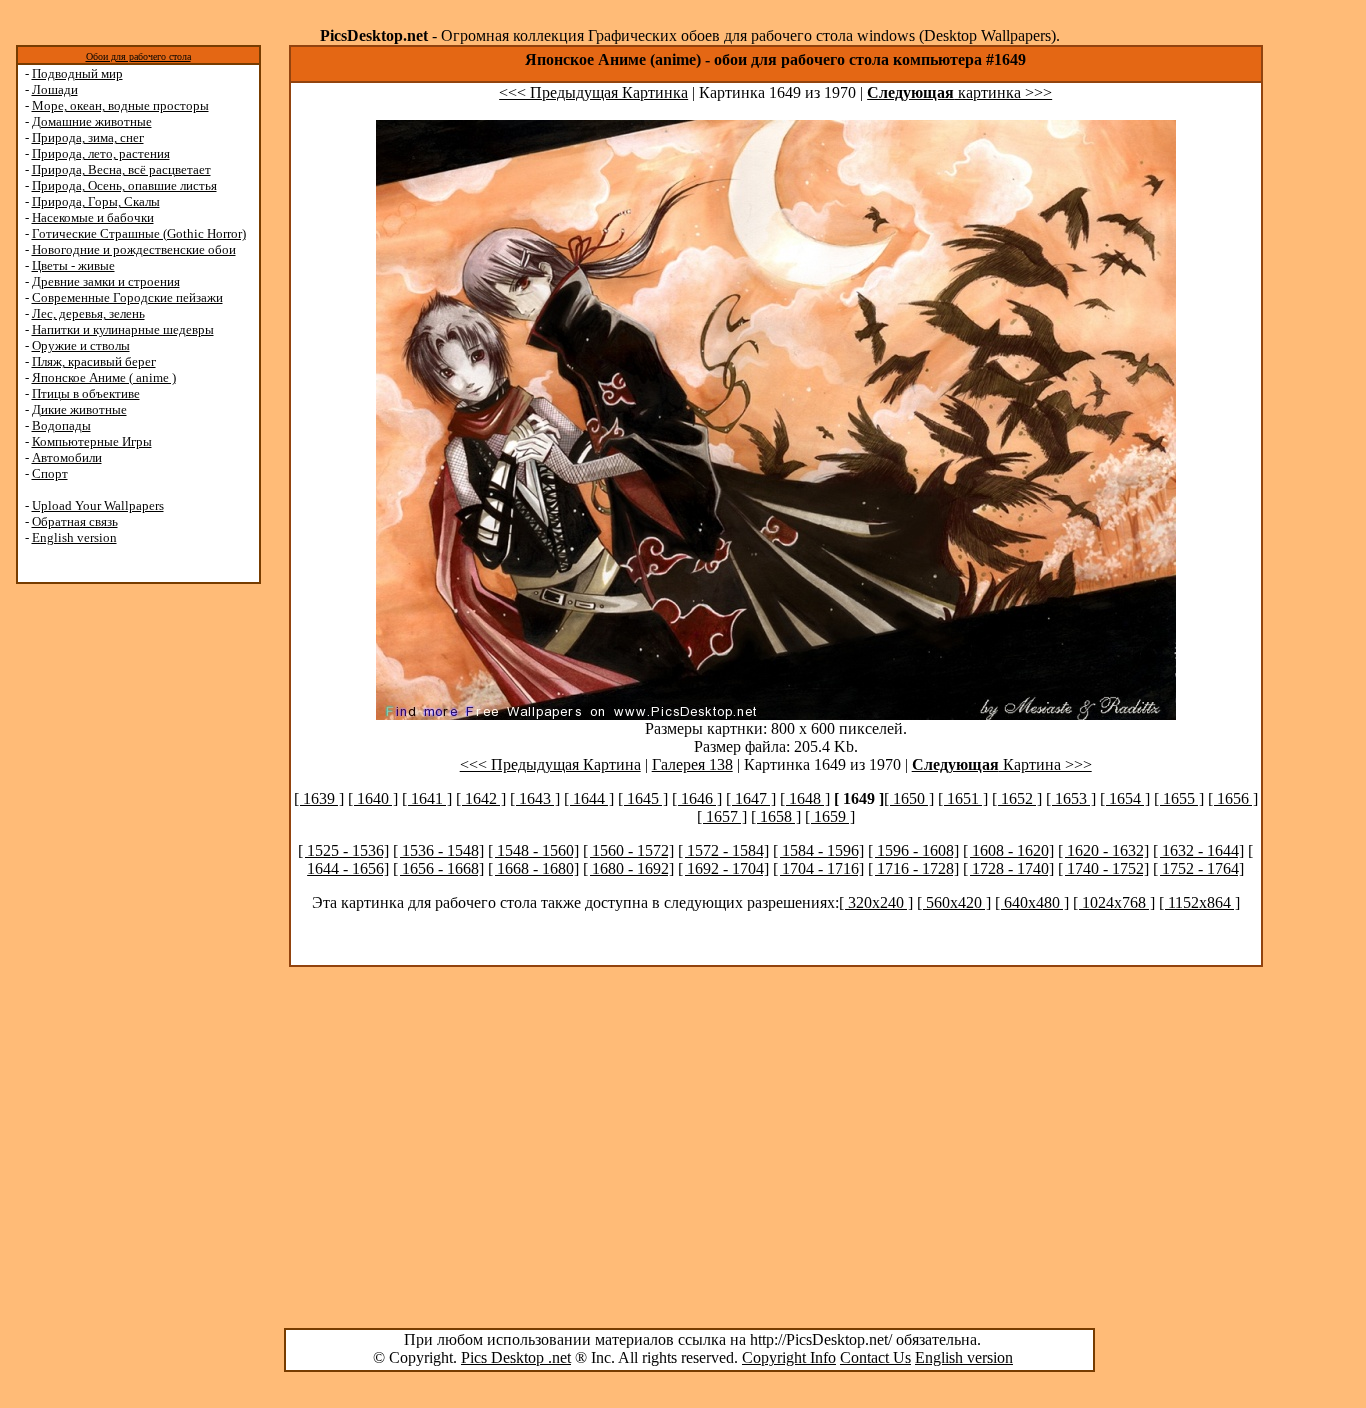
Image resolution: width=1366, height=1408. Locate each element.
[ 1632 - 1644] (1198, 850)
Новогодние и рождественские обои (134, 249)
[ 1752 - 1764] (1198, 868)
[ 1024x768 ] (1114, 902)
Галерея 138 (692, 764)
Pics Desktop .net (516, 1357)
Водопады (61, 425)
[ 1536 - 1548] (438, 850)
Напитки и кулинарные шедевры (123, 329)
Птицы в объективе (86, 393)
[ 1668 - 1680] (533, 868)
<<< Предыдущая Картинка (593, 92)
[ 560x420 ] (954, 902)
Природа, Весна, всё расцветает (121, 169)
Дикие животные (79, 409)
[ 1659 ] (830, 816)
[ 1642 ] (481, 798)
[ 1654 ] (1125, 798)
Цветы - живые (73, 265)
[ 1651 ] (963, 798)
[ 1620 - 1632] (1103, 850)
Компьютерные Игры (92, 441)
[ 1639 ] (319, 798)
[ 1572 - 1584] (723, 850)
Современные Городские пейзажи (127, 297)
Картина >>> (1002, 764)
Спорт (50, 473)
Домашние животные (92, 121)
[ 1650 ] (909, 798)
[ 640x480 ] (1032, 902)
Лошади (55, 89)
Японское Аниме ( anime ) (104, 377)
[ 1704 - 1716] (818, 868)
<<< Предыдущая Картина (550, 764)
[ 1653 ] (1071, 798)
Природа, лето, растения (101, 153)
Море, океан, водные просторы (120, 105)
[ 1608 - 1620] (1008, 850)
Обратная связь (75, 521)
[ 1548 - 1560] (533, 850)
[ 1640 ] (373, 798)
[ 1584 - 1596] (818, 850)
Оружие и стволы (81, 345)
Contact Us (875, 1357)
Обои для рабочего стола (138, 56)
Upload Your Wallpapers (98, 505)
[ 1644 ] (589, 798)
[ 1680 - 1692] (628, 868)
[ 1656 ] (1233, 798)
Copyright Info (789, 1357)
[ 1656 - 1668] (438, 868)
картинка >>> (959, 92)
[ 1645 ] (643, 798)
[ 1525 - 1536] (343, 850)
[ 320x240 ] (876, 902)
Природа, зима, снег (88, 137)
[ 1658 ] (776, 816)
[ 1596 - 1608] (913, 850)
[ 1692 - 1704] (723, 868)
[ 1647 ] (751, 798)
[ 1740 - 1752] (1103, 868)
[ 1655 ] (1179, 798)
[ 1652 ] (1017, 798)
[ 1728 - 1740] (1008, 868)
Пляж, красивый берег (94, 361)
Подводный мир (77, 73)
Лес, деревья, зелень (88, 313)
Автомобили (67, 457)
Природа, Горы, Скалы (96, 201)
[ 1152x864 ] (1199, 902)
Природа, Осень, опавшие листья (124, 185)
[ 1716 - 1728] (913, 868)
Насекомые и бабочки (93, 217)
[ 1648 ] (805, 798)
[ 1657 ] (722, 816)
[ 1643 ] (535, 798)
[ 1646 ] (697, 798)
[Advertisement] (93, 902)
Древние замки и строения (106, 281)
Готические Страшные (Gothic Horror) (139, 233)
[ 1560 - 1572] (628, 850)
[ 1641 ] (427, 798)
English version (74, 537)
